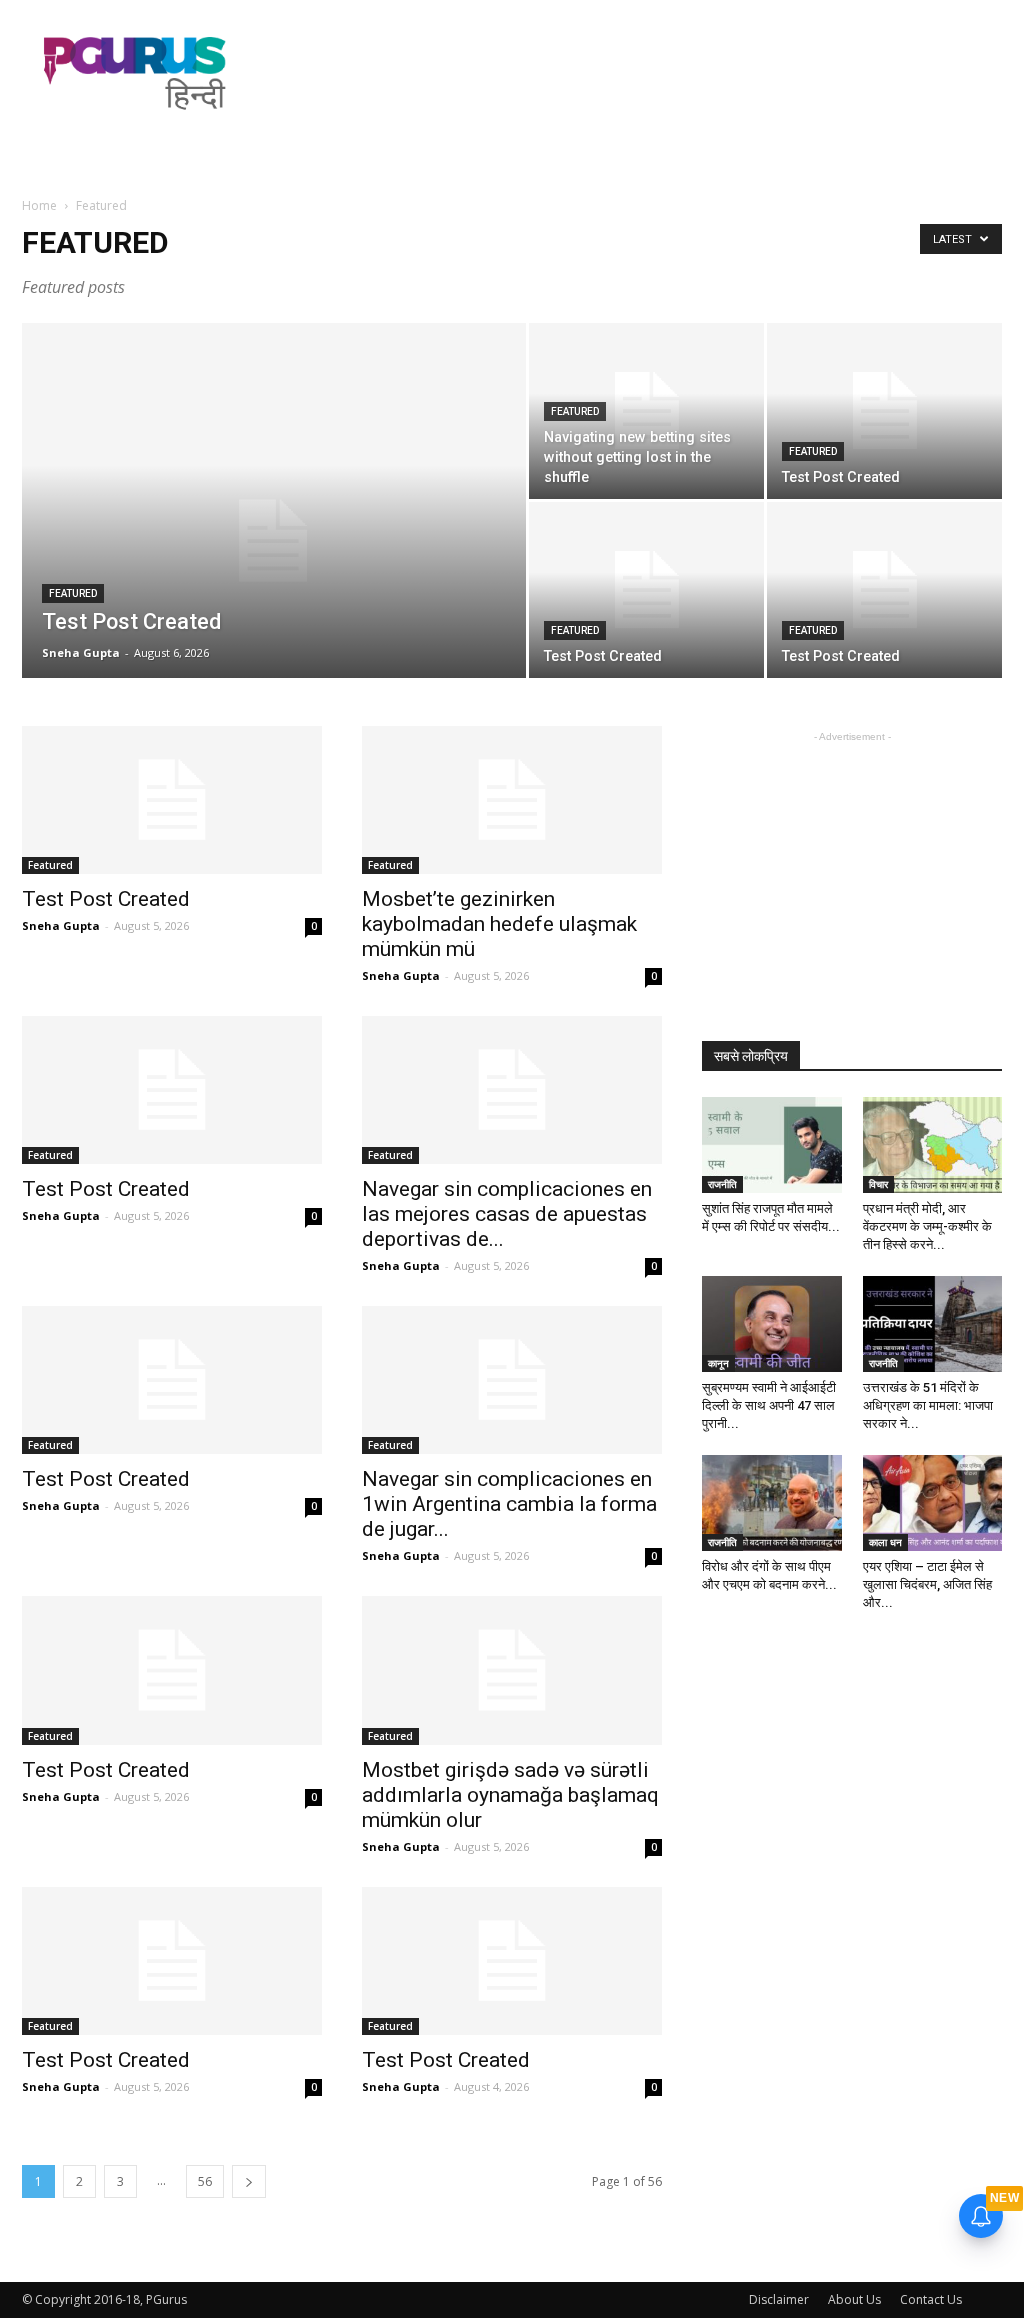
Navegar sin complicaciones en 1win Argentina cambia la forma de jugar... (509, 1504)
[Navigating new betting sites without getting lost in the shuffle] (646, 411)
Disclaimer (779, 2299)
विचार (878, 1184)
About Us (854, 2299)
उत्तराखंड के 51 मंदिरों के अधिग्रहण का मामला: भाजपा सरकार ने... (928, 1405)
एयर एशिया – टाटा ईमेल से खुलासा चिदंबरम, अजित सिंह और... (927, 1584)
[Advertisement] (638, 73)
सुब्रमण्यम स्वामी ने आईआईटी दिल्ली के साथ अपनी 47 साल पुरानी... (769, 1405)
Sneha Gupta (81, 652)
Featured (73, 593)
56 (205, 2181)
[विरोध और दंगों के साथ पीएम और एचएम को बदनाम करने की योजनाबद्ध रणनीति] (772, 1503)
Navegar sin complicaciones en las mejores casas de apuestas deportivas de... (507, 1214)
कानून (718, 1363)
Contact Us (931, 2299)
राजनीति (722, 1184)
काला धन (885, 1542)
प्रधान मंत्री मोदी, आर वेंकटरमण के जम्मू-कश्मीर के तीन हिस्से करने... (927, 1226)
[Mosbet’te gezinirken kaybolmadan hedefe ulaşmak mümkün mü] (512, 800)
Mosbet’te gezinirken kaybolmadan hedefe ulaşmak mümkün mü (499, 924)
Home (39, 205)
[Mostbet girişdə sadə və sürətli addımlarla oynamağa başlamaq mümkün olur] (512, 1670)
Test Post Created (106, 899)
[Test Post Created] (274, 541)
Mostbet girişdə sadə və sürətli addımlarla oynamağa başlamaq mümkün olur (510, 1795)
